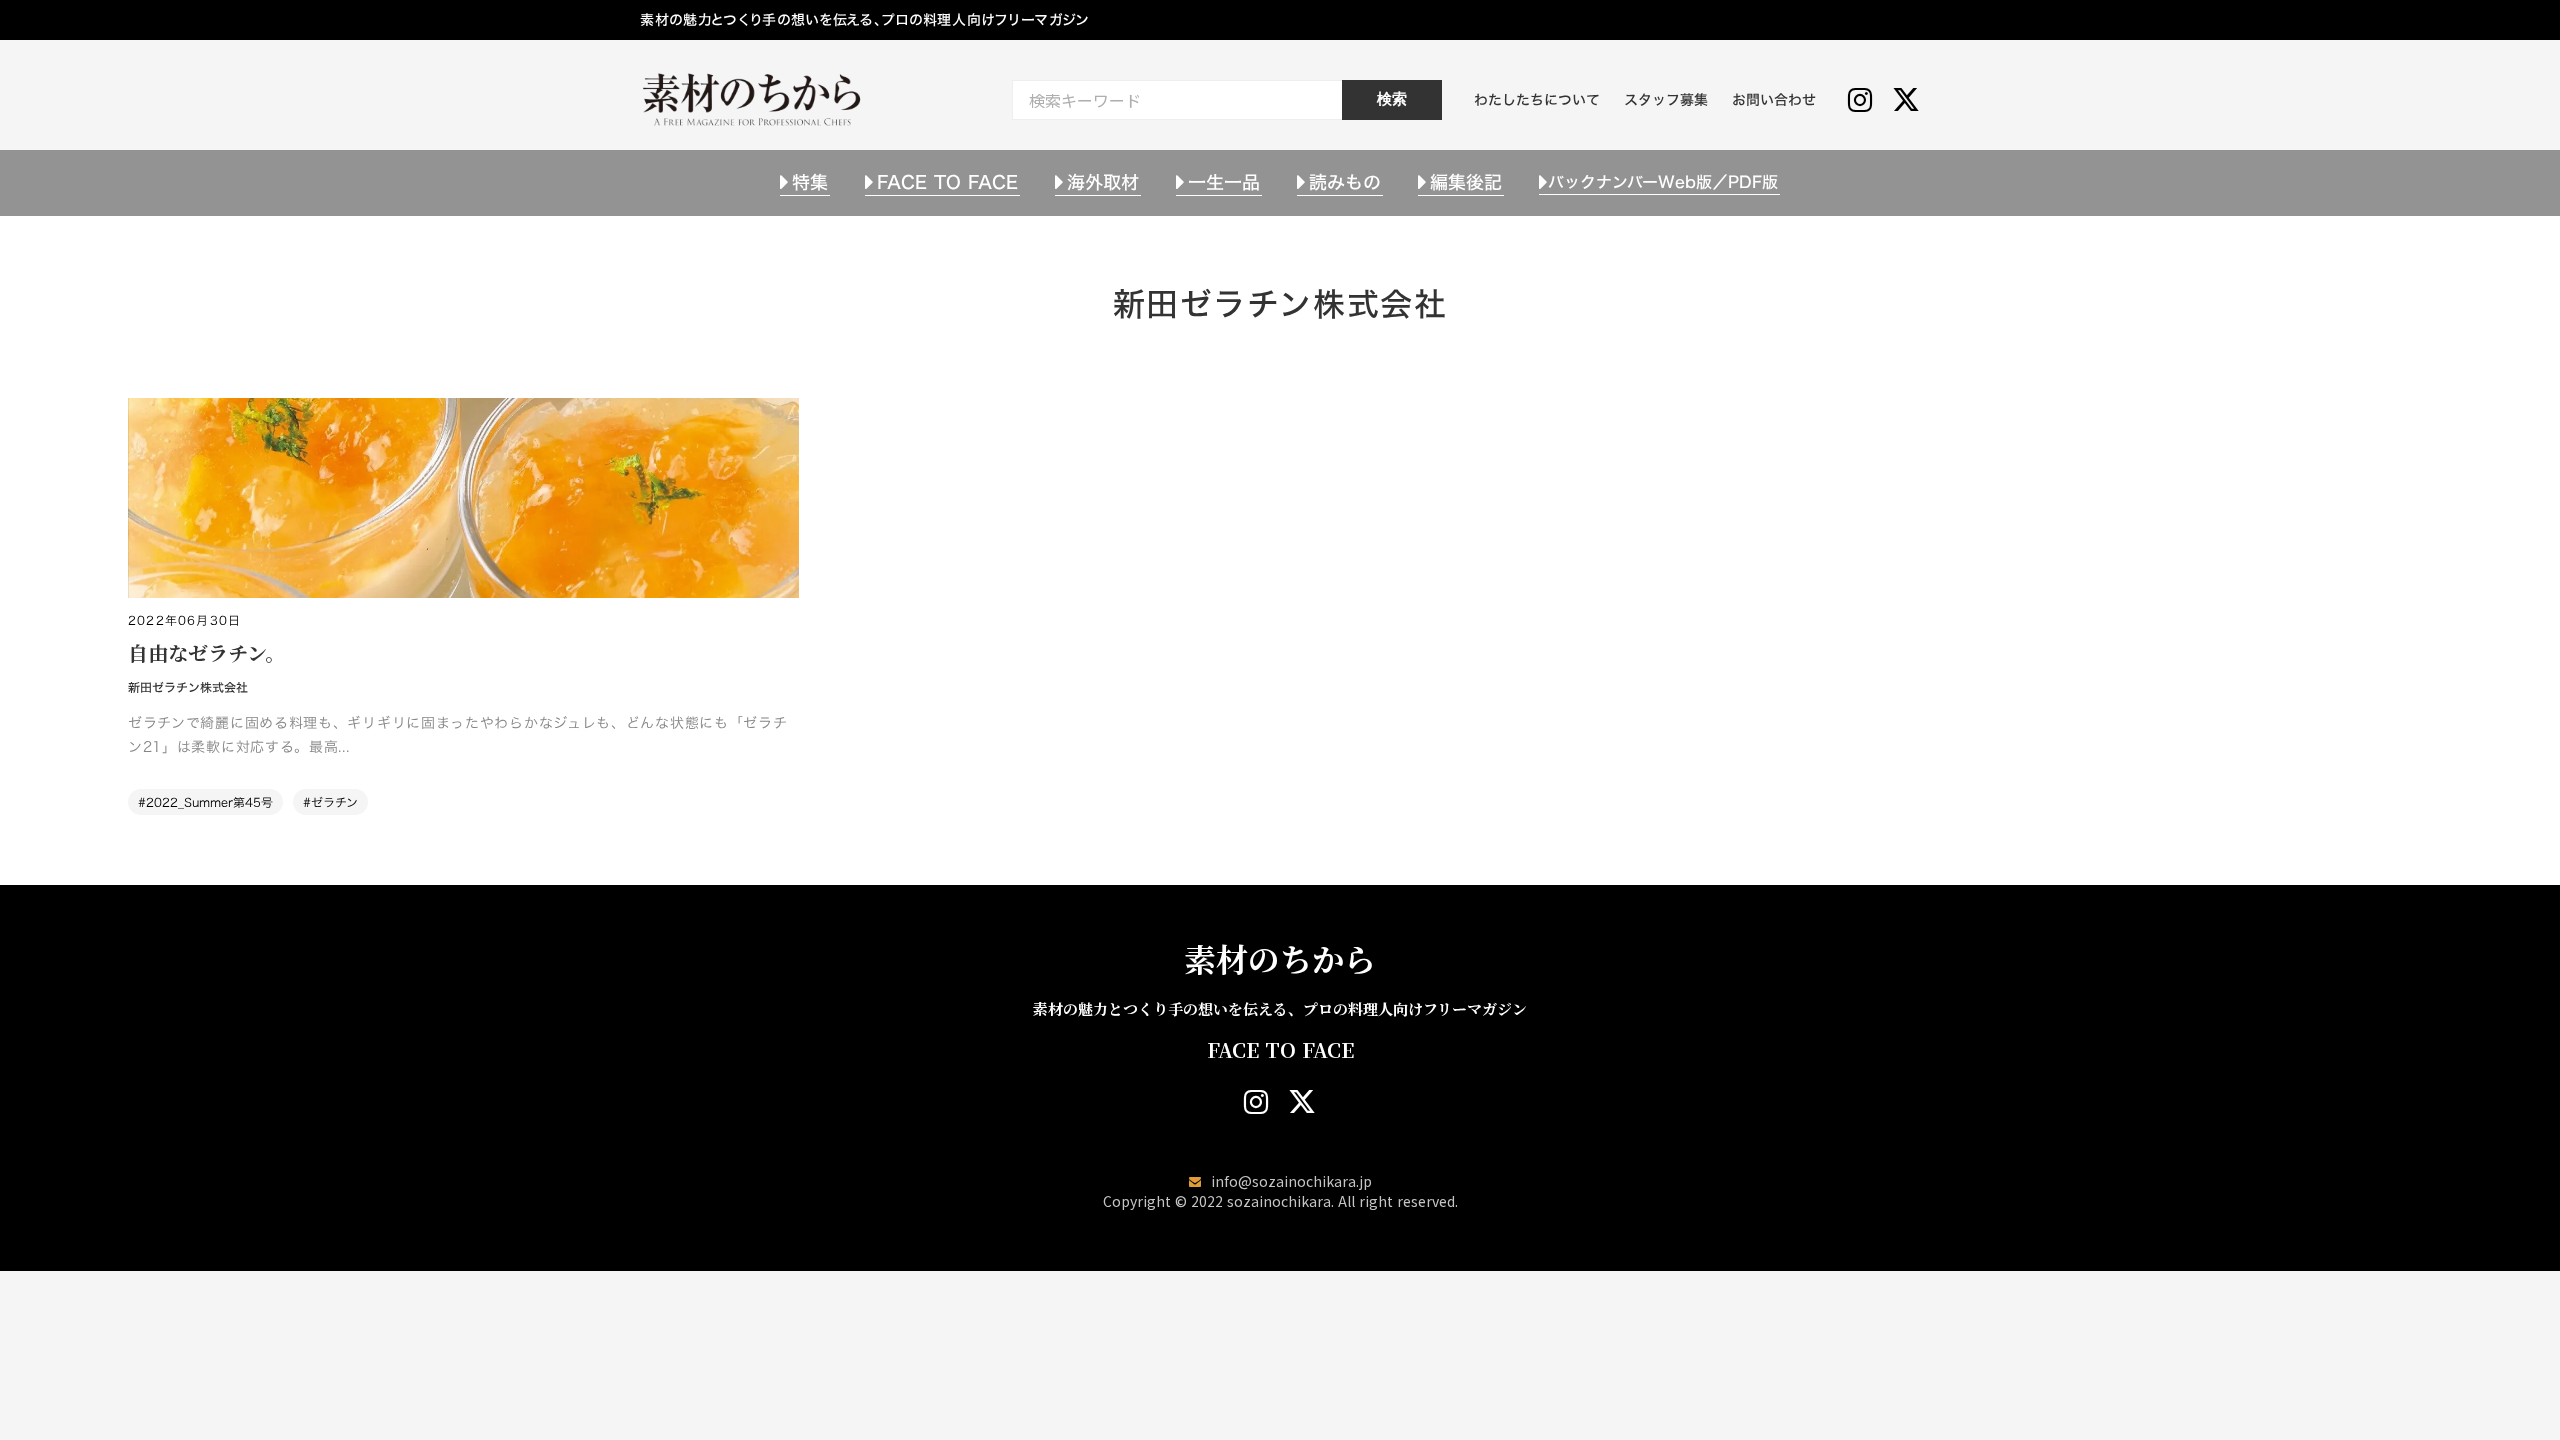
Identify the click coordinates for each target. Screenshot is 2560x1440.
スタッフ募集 (1666, 99)
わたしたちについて (1537, 99)
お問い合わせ (1774, 99)
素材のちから (1280, 958)
